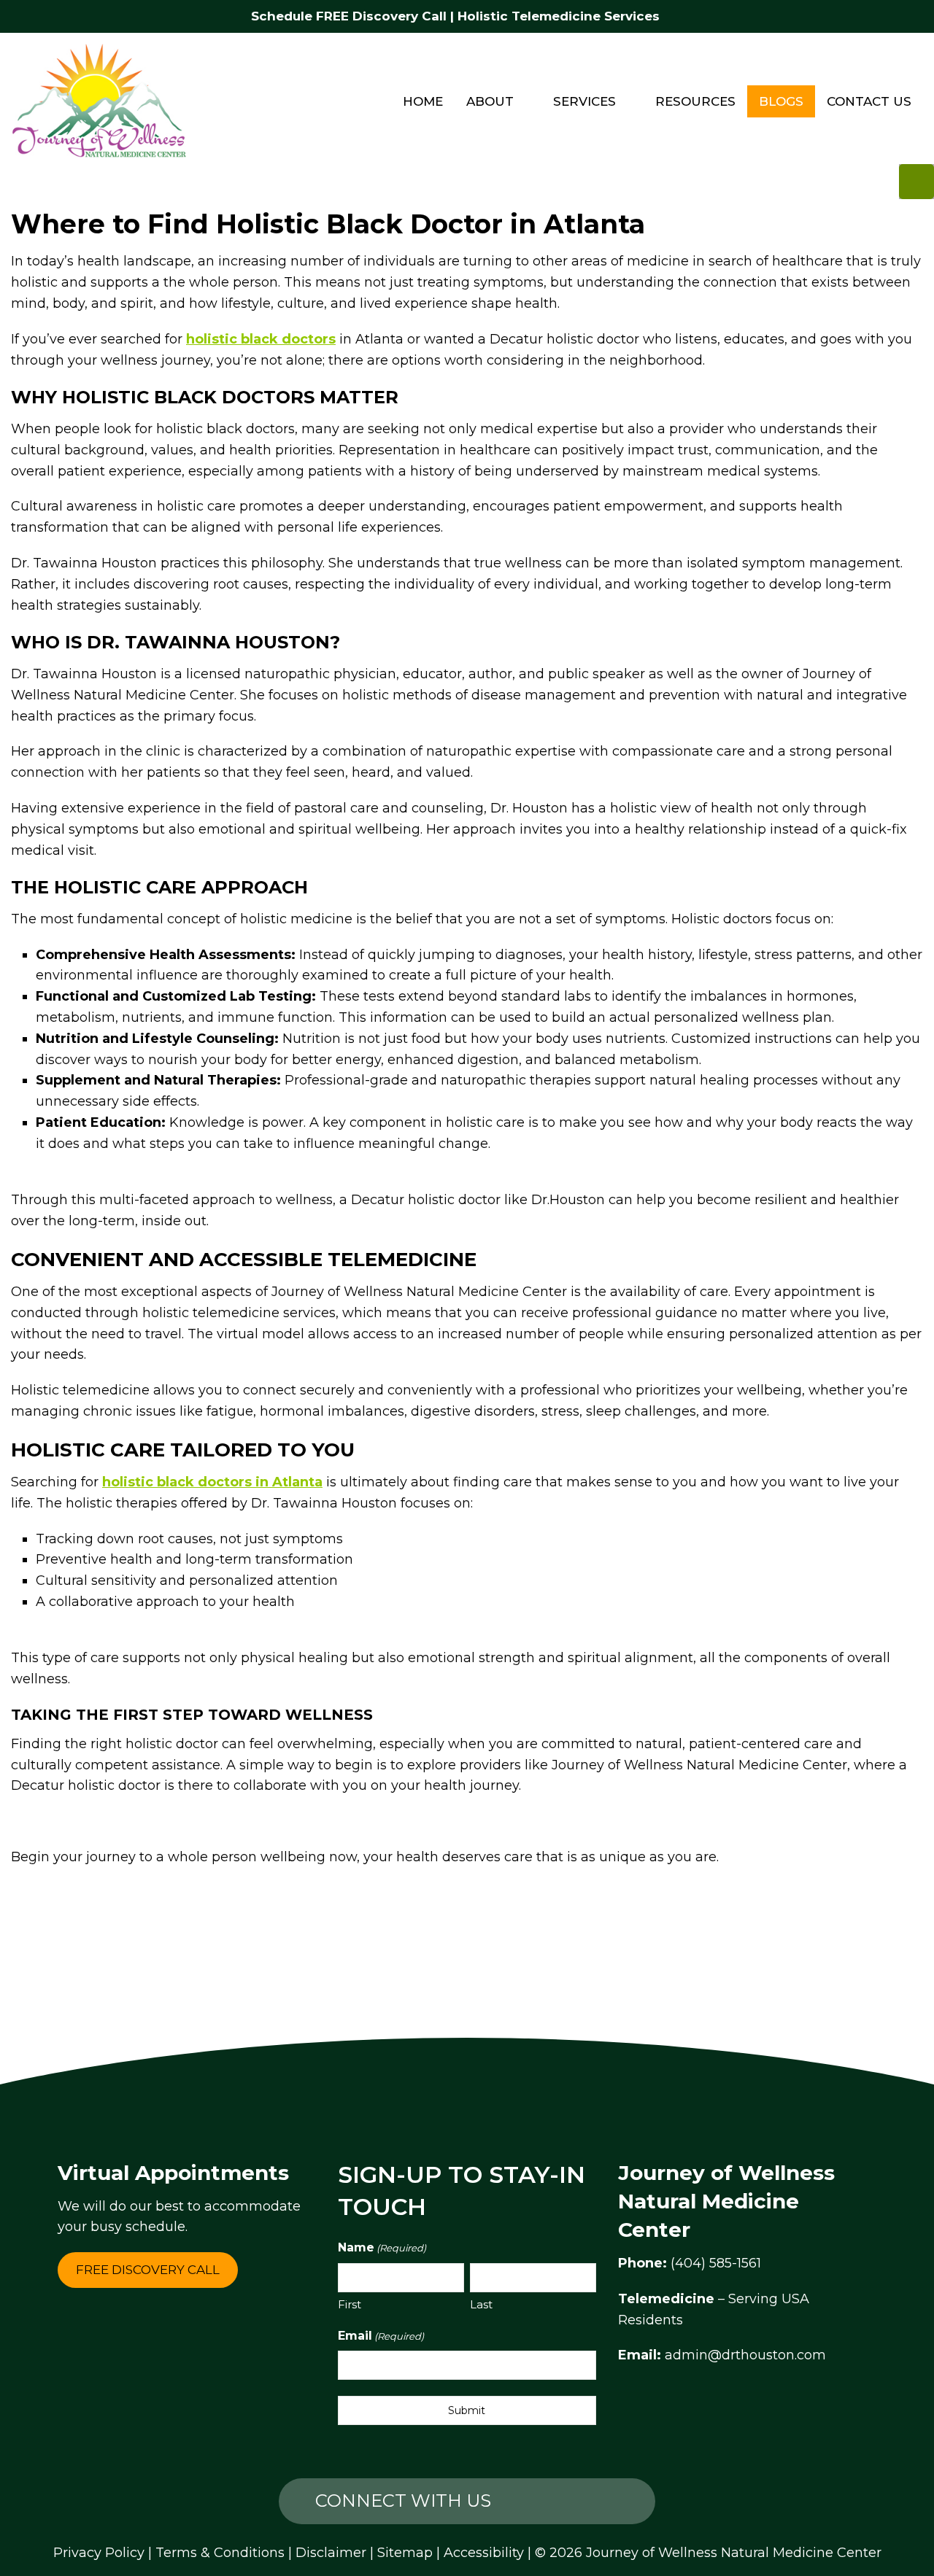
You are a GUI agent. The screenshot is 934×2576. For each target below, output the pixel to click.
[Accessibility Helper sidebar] (916, 182)
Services (584, 101)
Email (381, 2336)
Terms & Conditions (220, 2553)
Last (481, 2304)
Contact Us (869, 101)
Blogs (781, 101)
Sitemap (405, 2553)
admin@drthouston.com (745, 2355)
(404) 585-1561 (716, 2263)
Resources (695, 101)
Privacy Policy (99, 2553)
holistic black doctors (261, 339)
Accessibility (484, 2553)
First (350, 2304)
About (490, 101)
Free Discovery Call (148, 2270)
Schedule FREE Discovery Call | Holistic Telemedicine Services (455, 16)
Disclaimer (331, 2553)
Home (423, 101)
